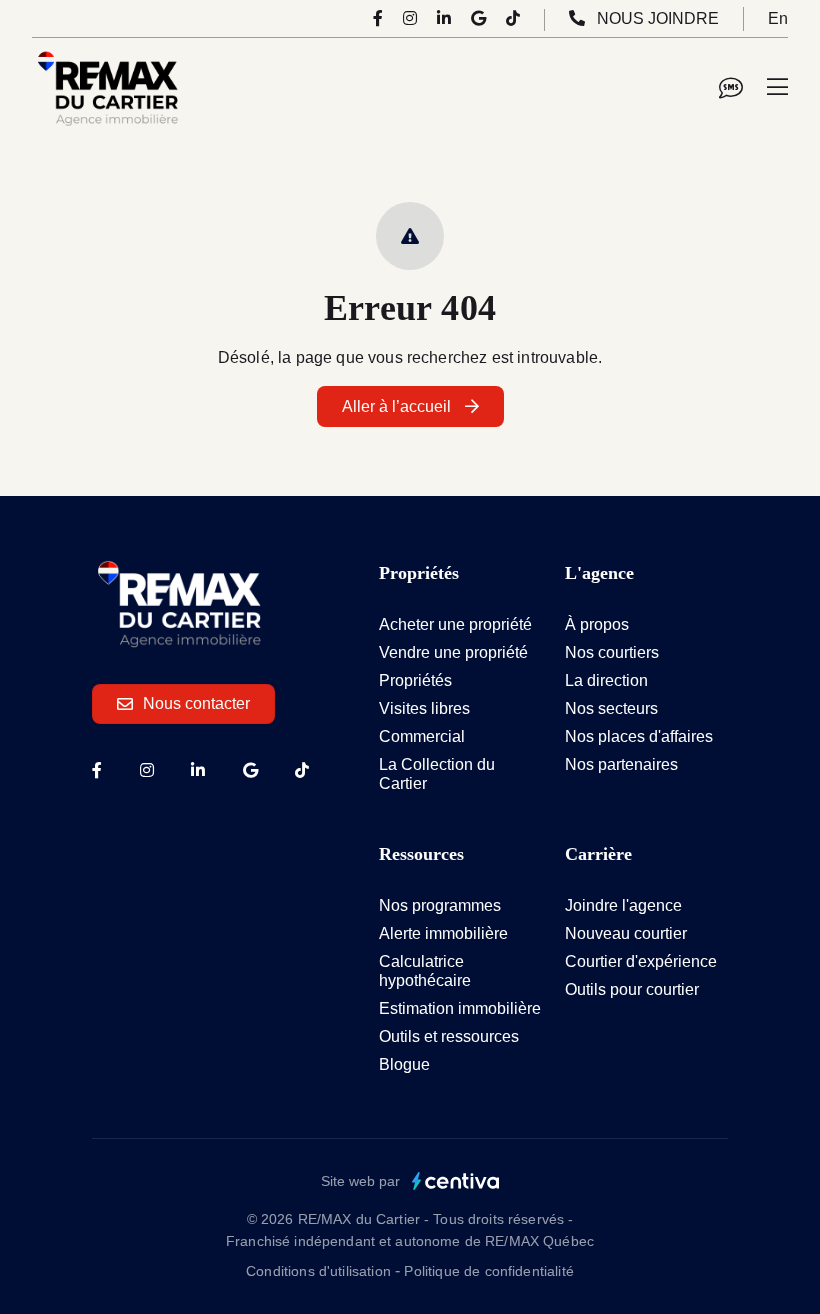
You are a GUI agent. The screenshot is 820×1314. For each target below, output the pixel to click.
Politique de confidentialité (488, 1271)
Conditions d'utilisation (320, 1271)
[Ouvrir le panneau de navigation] (777, 88)
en (778, 18)
